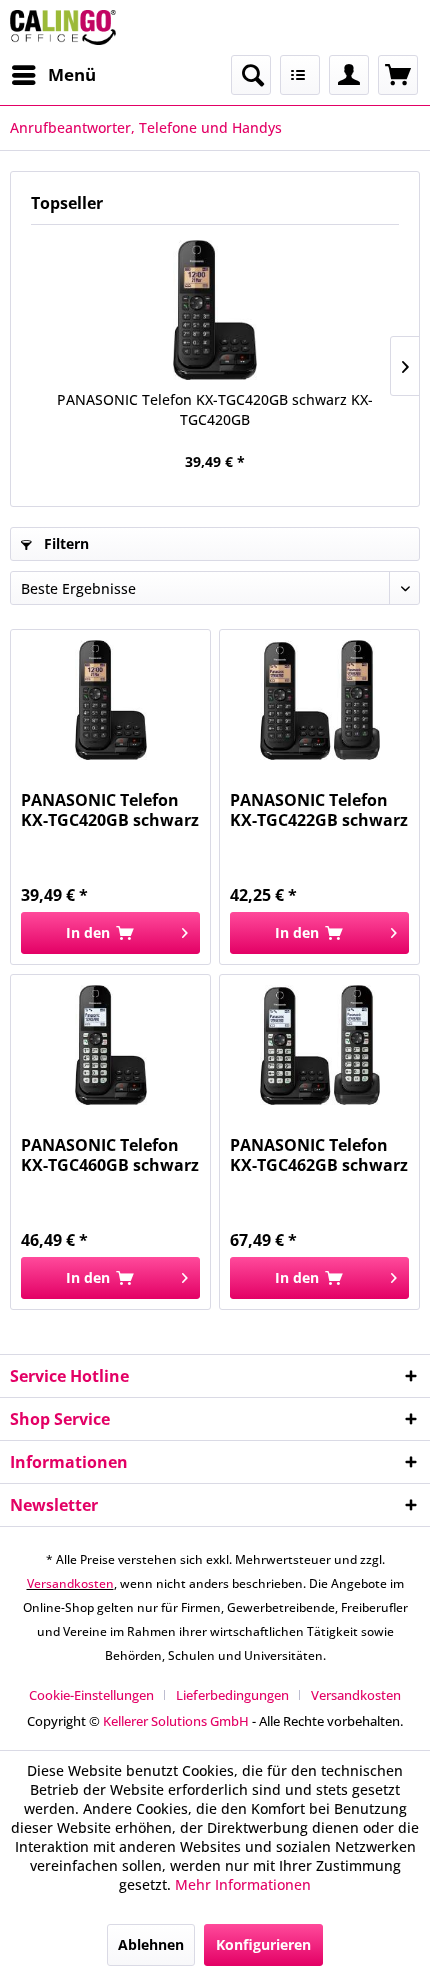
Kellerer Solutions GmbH (176, 1721)
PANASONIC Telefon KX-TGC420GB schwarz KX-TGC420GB (215, 409)
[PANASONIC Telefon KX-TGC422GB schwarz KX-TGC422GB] (319, 700)
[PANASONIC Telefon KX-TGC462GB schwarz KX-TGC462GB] (319, 1045)
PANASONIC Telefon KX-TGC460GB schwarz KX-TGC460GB (110, 1155)
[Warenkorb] (398, 75)
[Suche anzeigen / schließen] (251, 75)
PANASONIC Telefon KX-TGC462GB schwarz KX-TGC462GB (319, 1155)
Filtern (64, 543)
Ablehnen (151, 1944)
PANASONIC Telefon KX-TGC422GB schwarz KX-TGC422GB (319, 810)
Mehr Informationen (243, 1884)
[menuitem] (53, 75)
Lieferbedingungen (232, 1695)
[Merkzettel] (300, 75)
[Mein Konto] (349, 75)
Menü (72, 74)
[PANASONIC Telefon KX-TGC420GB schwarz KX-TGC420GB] (215, 310)
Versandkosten (70, 1583)
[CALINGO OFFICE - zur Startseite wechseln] (63, 27)
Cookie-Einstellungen (91, 1695)
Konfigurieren (263, 1944)
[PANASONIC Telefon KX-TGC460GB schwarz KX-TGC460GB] (110, 1045)
